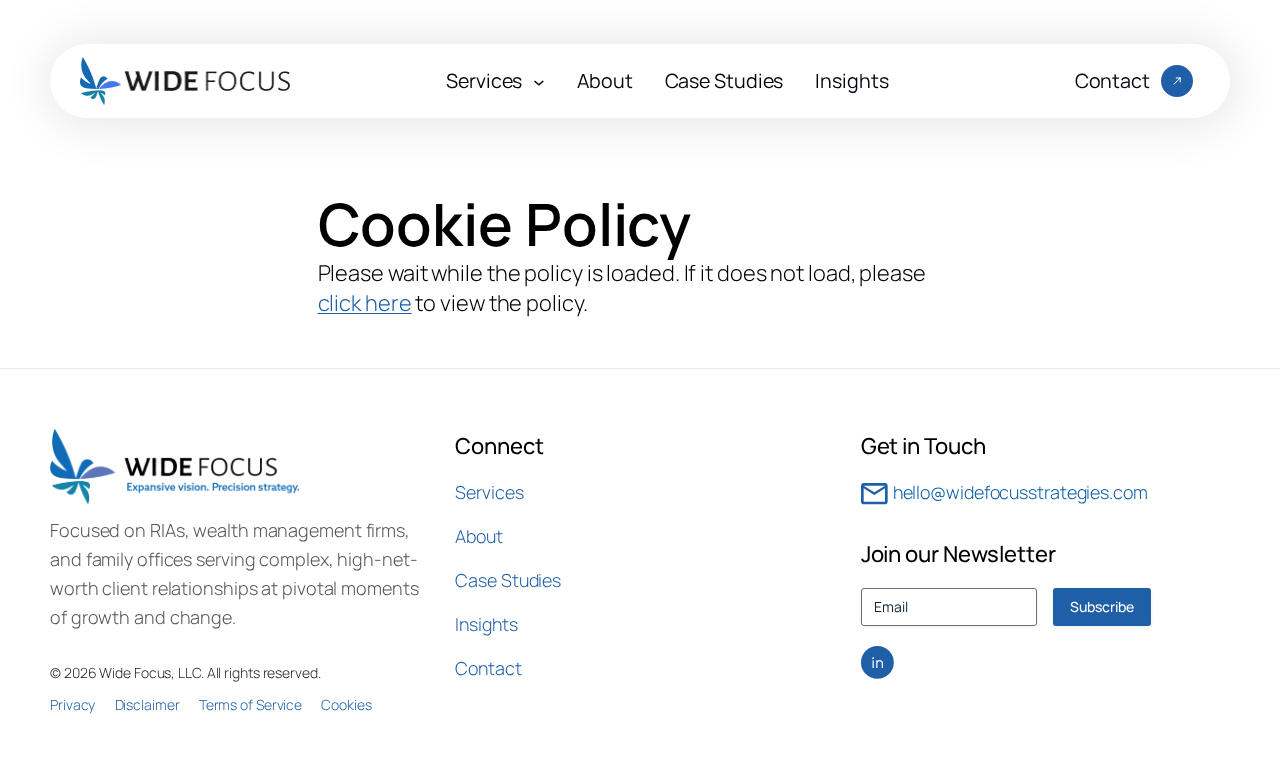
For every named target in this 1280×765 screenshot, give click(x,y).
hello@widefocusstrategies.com (1020, 492)
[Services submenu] (539, 81)
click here (365, 303)
